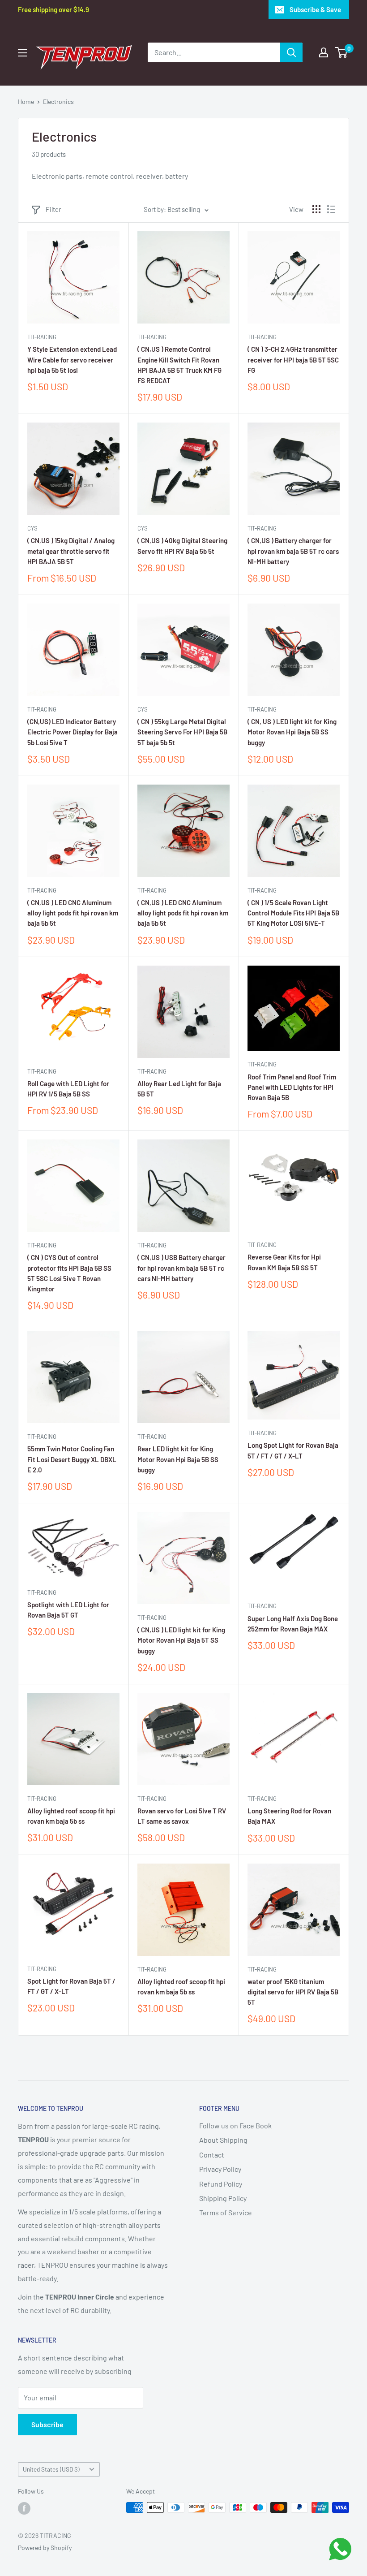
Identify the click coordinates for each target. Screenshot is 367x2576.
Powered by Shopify (45, 2548)
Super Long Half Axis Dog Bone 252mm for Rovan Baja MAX (293, 1624)
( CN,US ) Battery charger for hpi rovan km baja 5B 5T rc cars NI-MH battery (293, 551)
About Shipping (223, 2140)
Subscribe (47, 2424)
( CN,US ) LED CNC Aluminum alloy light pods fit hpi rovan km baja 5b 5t (73, 913)
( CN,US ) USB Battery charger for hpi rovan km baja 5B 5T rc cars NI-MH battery (181, 1268)
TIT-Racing (42, 337)
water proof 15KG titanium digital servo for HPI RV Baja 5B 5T (293, 1992)
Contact (212, 2155)
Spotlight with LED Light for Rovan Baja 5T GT (68, 1610)
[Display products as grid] (316, 209)
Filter (53, 209)
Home (26, 101)
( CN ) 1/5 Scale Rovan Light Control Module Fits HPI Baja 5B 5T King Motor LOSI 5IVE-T (293, 913)
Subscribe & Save (315, 9)
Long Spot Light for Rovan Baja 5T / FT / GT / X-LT (293, 1450)
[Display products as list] (331, 209)
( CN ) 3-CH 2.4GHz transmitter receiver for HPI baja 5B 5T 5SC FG (293, 360)
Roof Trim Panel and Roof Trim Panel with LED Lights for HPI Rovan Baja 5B (292, 1087)
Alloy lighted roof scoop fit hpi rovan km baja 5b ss (71, 1816)
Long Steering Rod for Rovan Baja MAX (289, 1816)
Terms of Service (226, 2212)
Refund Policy (221, 2184)
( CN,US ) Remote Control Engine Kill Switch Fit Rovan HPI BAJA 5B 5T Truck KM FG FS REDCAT (179, 365)
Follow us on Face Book (235, 2125)
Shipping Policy (223, 2198)
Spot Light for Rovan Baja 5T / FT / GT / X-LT (71, 1986)
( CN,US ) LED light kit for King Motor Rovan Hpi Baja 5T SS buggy (181, 1640)
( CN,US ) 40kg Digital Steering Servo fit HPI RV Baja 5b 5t (182, 546)
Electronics (58, 101)
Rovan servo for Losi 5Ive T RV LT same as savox (182, 1816)
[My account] (324, 52)
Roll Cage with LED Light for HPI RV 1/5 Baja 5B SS (68, 1089)
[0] (342, 52)
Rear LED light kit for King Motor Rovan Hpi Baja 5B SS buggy (178, 1459)
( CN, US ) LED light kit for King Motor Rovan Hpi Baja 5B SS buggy (292, 732)
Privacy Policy (220, 2169)
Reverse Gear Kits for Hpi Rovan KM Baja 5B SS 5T (284, 1262)
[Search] (291, 52)
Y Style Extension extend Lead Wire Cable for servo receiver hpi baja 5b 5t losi (72, 360)
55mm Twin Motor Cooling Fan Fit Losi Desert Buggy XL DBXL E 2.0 (72, 1459)
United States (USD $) (51, 2469)
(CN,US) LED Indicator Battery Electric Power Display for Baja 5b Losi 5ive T (73, 732)
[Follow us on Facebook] (24, 2508)
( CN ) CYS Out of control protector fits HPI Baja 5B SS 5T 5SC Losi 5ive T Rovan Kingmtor (69, 1273)
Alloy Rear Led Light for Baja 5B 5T (179, 1089)
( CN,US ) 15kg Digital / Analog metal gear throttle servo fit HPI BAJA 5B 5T (71, 551)
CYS (32, 528)
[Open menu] (22, 53)
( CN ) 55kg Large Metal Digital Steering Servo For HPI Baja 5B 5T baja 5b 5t (182, 732)
